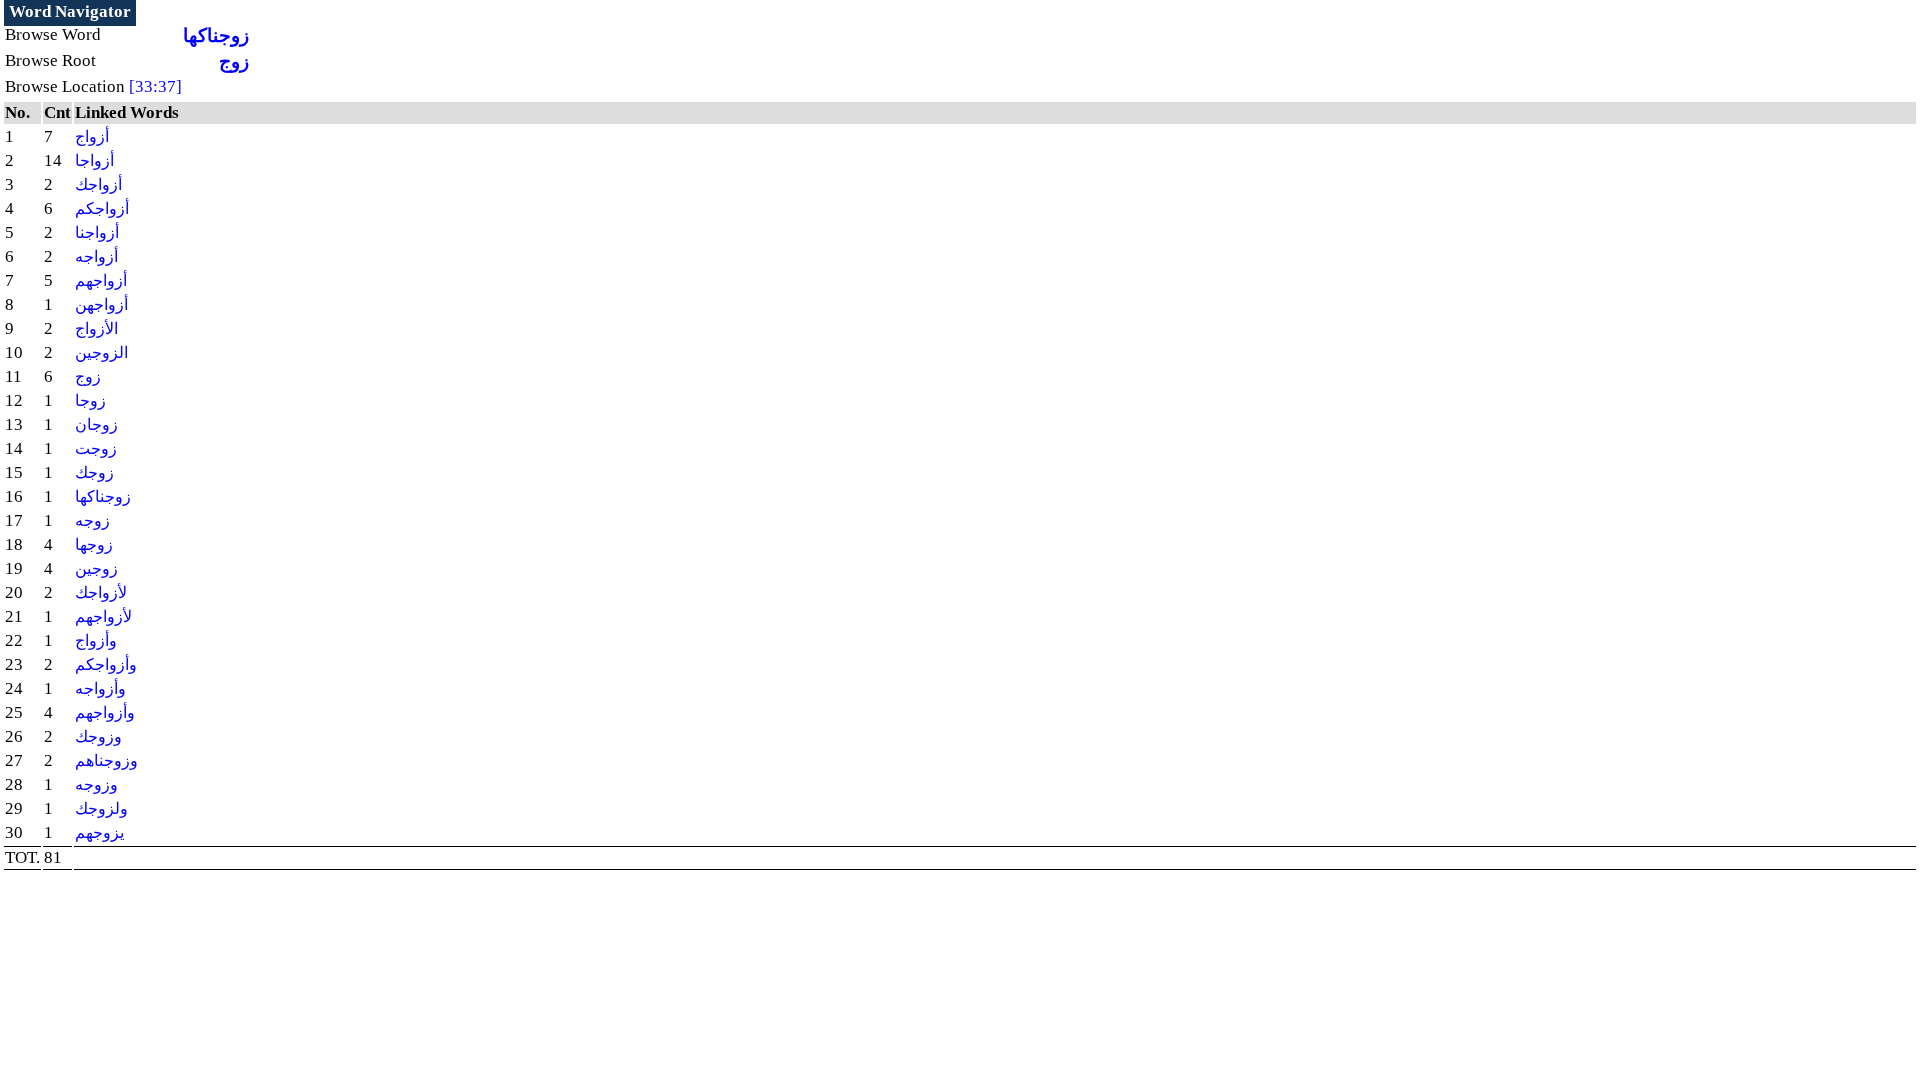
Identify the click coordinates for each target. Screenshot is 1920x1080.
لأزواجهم (103, 616)
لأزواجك (101, 592)
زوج (234, 61)
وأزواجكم (106, 664)
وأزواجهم (105, 712)
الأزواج (96, 328)
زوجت (96, 448)
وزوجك (98, 736)
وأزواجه (100, 688)
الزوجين (101, 352)
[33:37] (155, 86)
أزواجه (96, 256)
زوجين (96, 568)
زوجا (90, 400)
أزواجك (98, 184)
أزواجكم (102, 208)
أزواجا (94, 160)
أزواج (92, 136)
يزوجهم (99, 832)
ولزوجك (101, 808)
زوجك (94, 472)
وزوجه (96, 784)
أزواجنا (97, 232)
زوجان (96, 424)
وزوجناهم (106, 760)
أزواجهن (101, 304)
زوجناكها (216, 35)
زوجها (94, 544)
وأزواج (96, 640)
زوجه (92, 520)
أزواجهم (101, 280)
